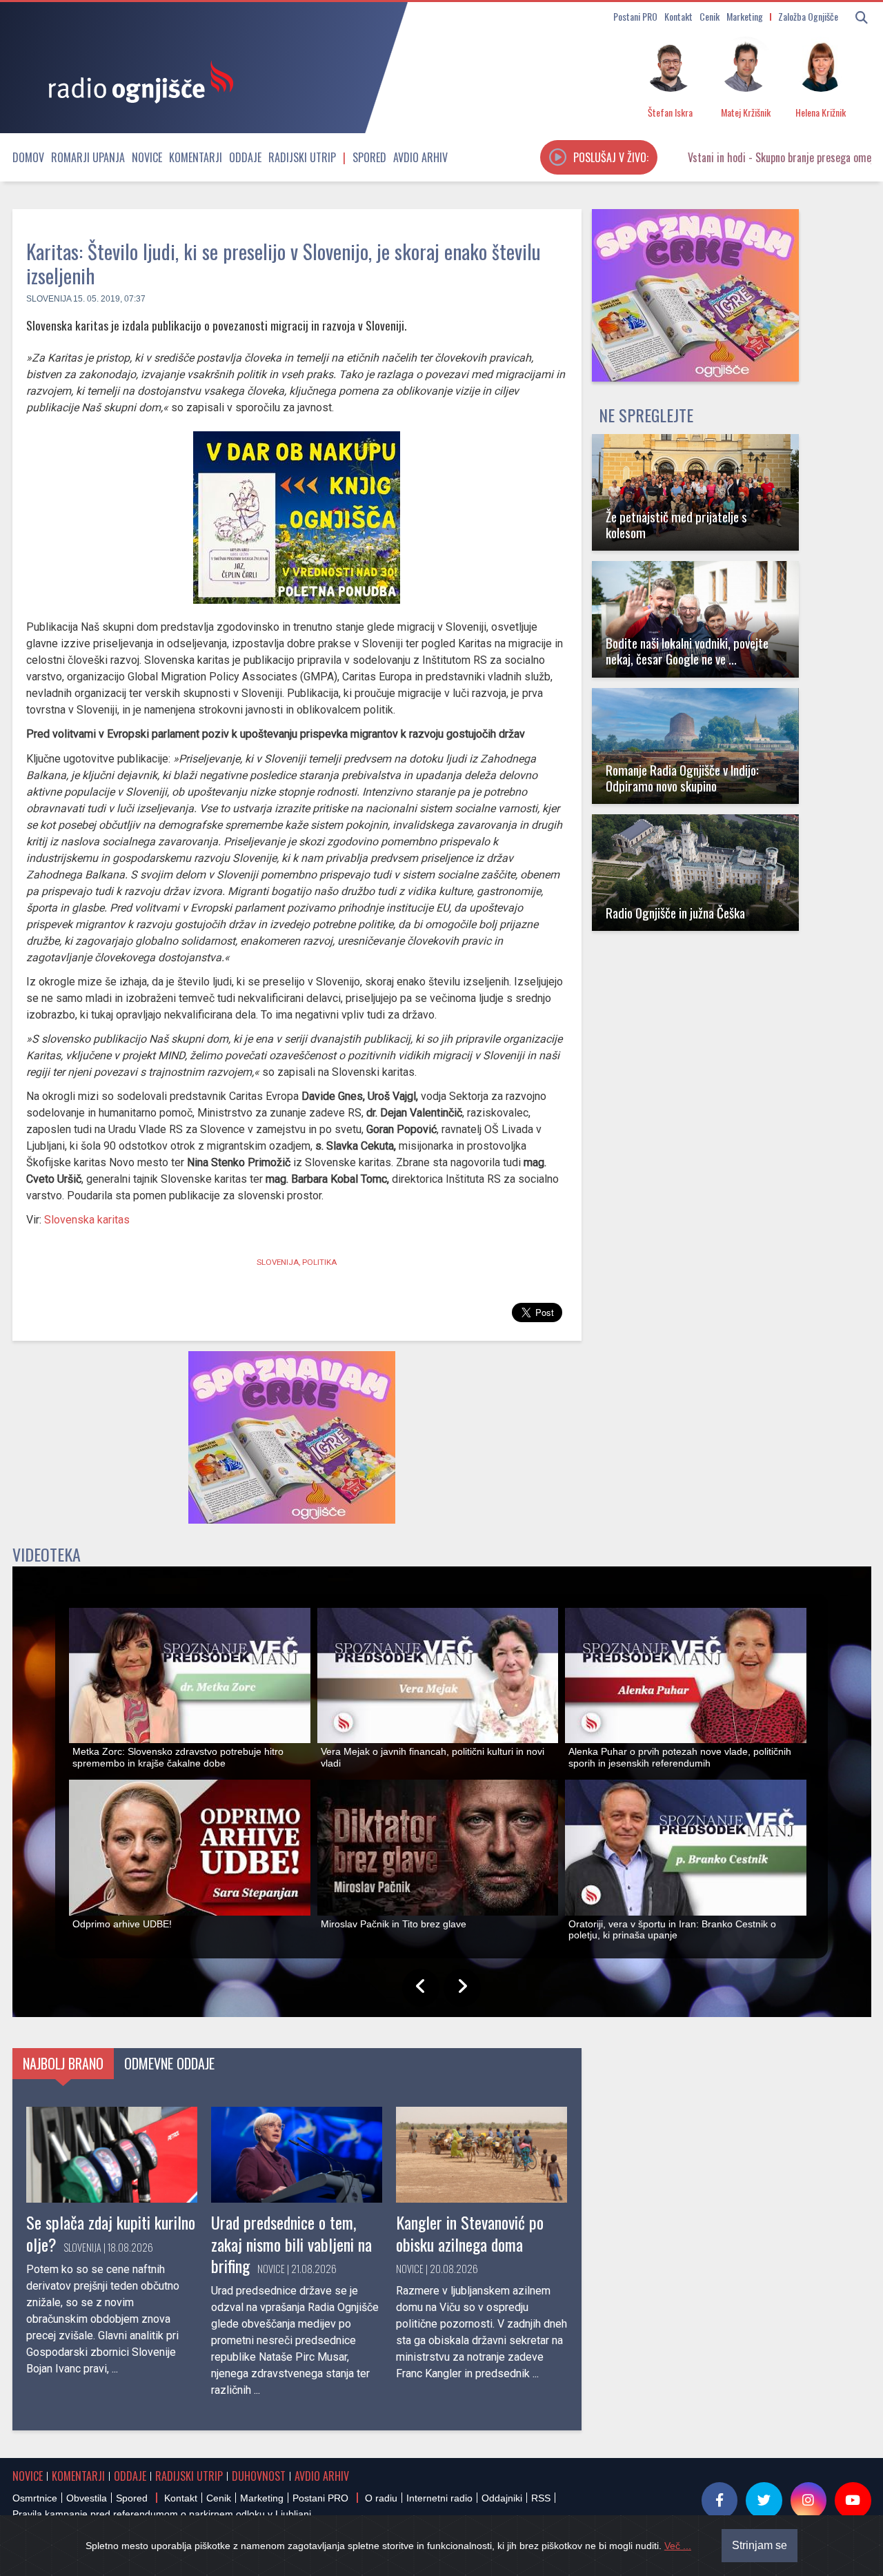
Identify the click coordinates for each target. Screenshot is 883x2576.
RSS (541, 2498)
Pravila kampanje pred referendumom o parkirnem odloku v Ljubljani (162, 2514)
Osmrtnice (35, 2498)
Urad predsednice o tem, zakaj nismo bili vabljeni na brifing (291, 2243)
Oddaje (245, 157)
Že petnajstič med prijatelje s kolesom (676, 524)
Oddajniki (502, 2498)
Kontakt (678, 16)
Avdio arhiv (420, 157)
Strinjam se (760, 2545)
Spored (369, 157)
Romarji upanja (88, 157)
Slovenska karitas (86, 1220)
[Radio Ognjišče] (137, 81)
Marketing (745, 16)
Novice (147, 157)
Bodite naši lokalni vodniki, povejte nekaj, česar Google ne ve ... (687, 651)
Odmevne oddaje (169, 2063)
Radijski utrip (302, 157)
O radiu (381, 2498)
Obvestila (87, 2498)
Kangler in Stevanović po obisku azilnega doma (470, 2233)
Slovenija (49, 299)
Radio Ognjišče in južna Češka (675, 913)
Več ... (678, 2546)
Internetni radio (439, 2498)
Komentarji (196, 157)
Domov (28, 157)
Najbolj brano (63, 2063)
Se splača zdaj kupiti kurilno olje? (111, 2233)
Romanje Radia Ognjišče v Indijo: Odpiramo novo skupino (682, 778)
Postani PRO (635, 16)
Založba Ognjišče (808, 16)
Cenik (710, 16)
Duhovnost (259, 2476)
